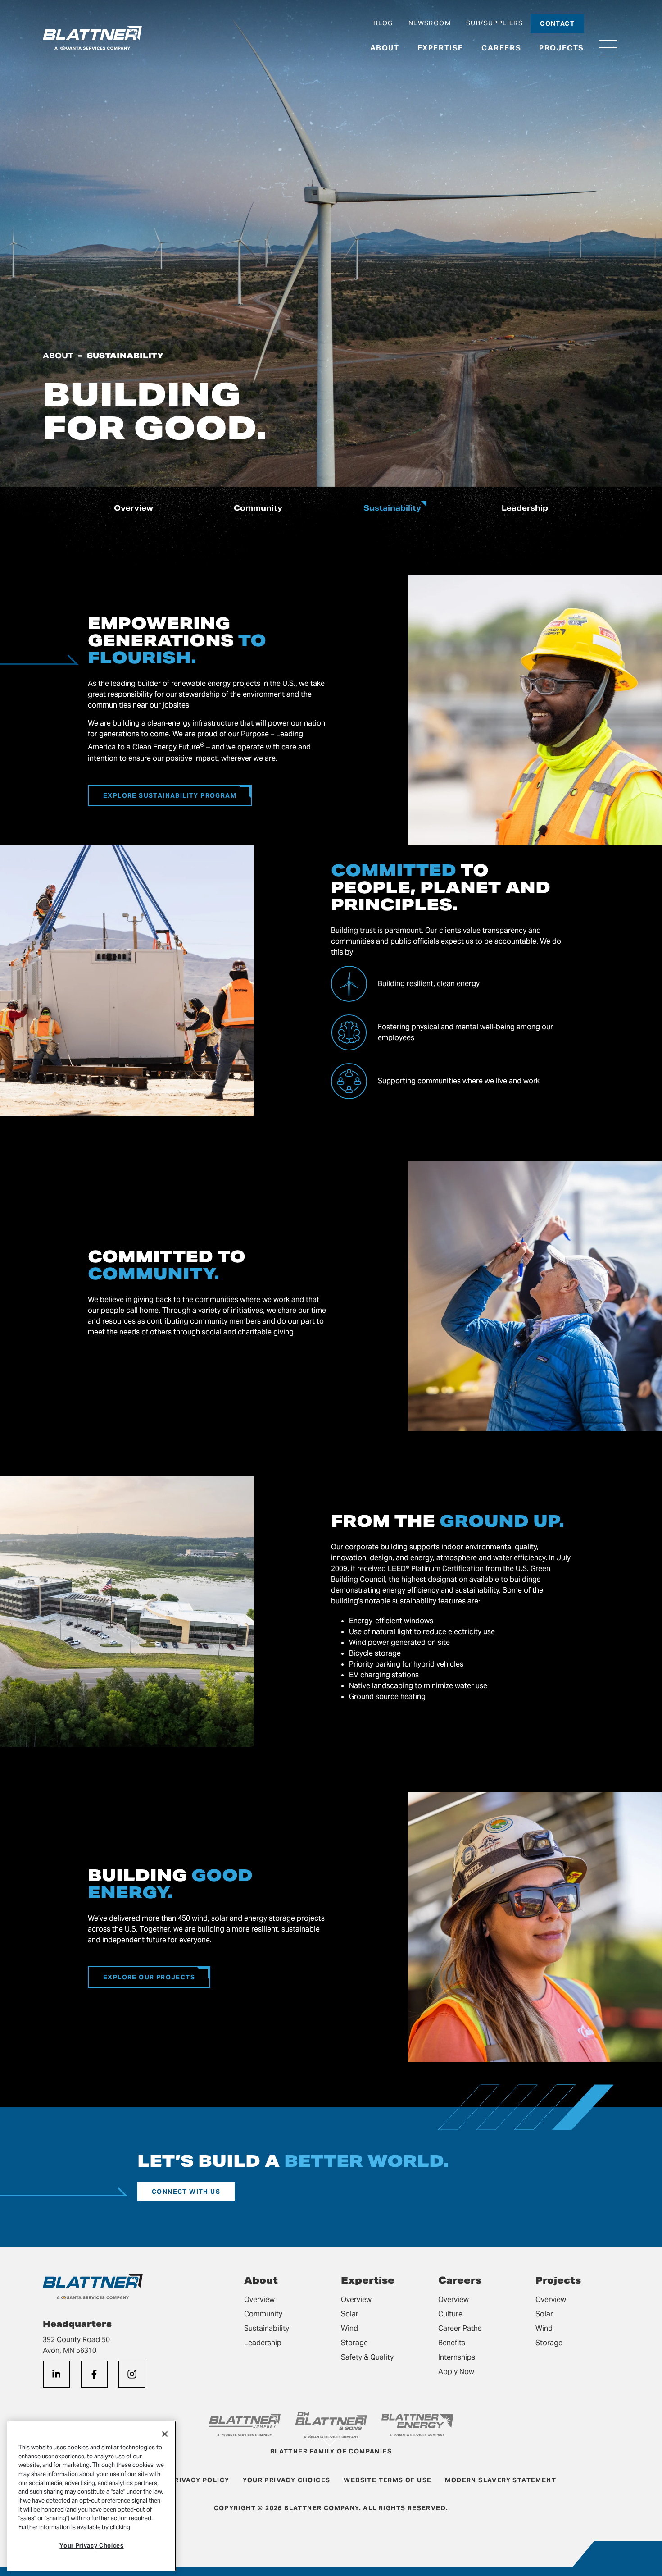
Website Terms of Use (388, 2480)
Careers (501, 48)
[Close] (165, 2434)
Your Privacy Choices (91, 2546)
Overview (134, 508)
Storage (354, 2343)
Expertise (440, 48)
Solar (350, 2314)
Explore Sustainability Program (170, 795)
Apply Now (456, 2372)
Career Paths (460, 2328)
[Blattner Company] (92, 38)
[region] (92, 2496)
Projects (562, 48)
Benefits (452, 2343)
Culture (450, 2314)
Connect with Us (186, 2192)
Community (258, 508)
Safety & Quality (367, 2357)
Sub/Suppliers (494, 23)
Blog (383, 23)
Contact (557, 23)
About (385, 48)
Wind (349, 2328)
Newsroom (430, 23)
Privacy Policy (200, 2480)
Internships (457, 2357)
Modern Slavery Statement (501, 2480)
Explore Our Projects (149, 1977)
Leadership (525, 508)
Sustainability (392, 508)
